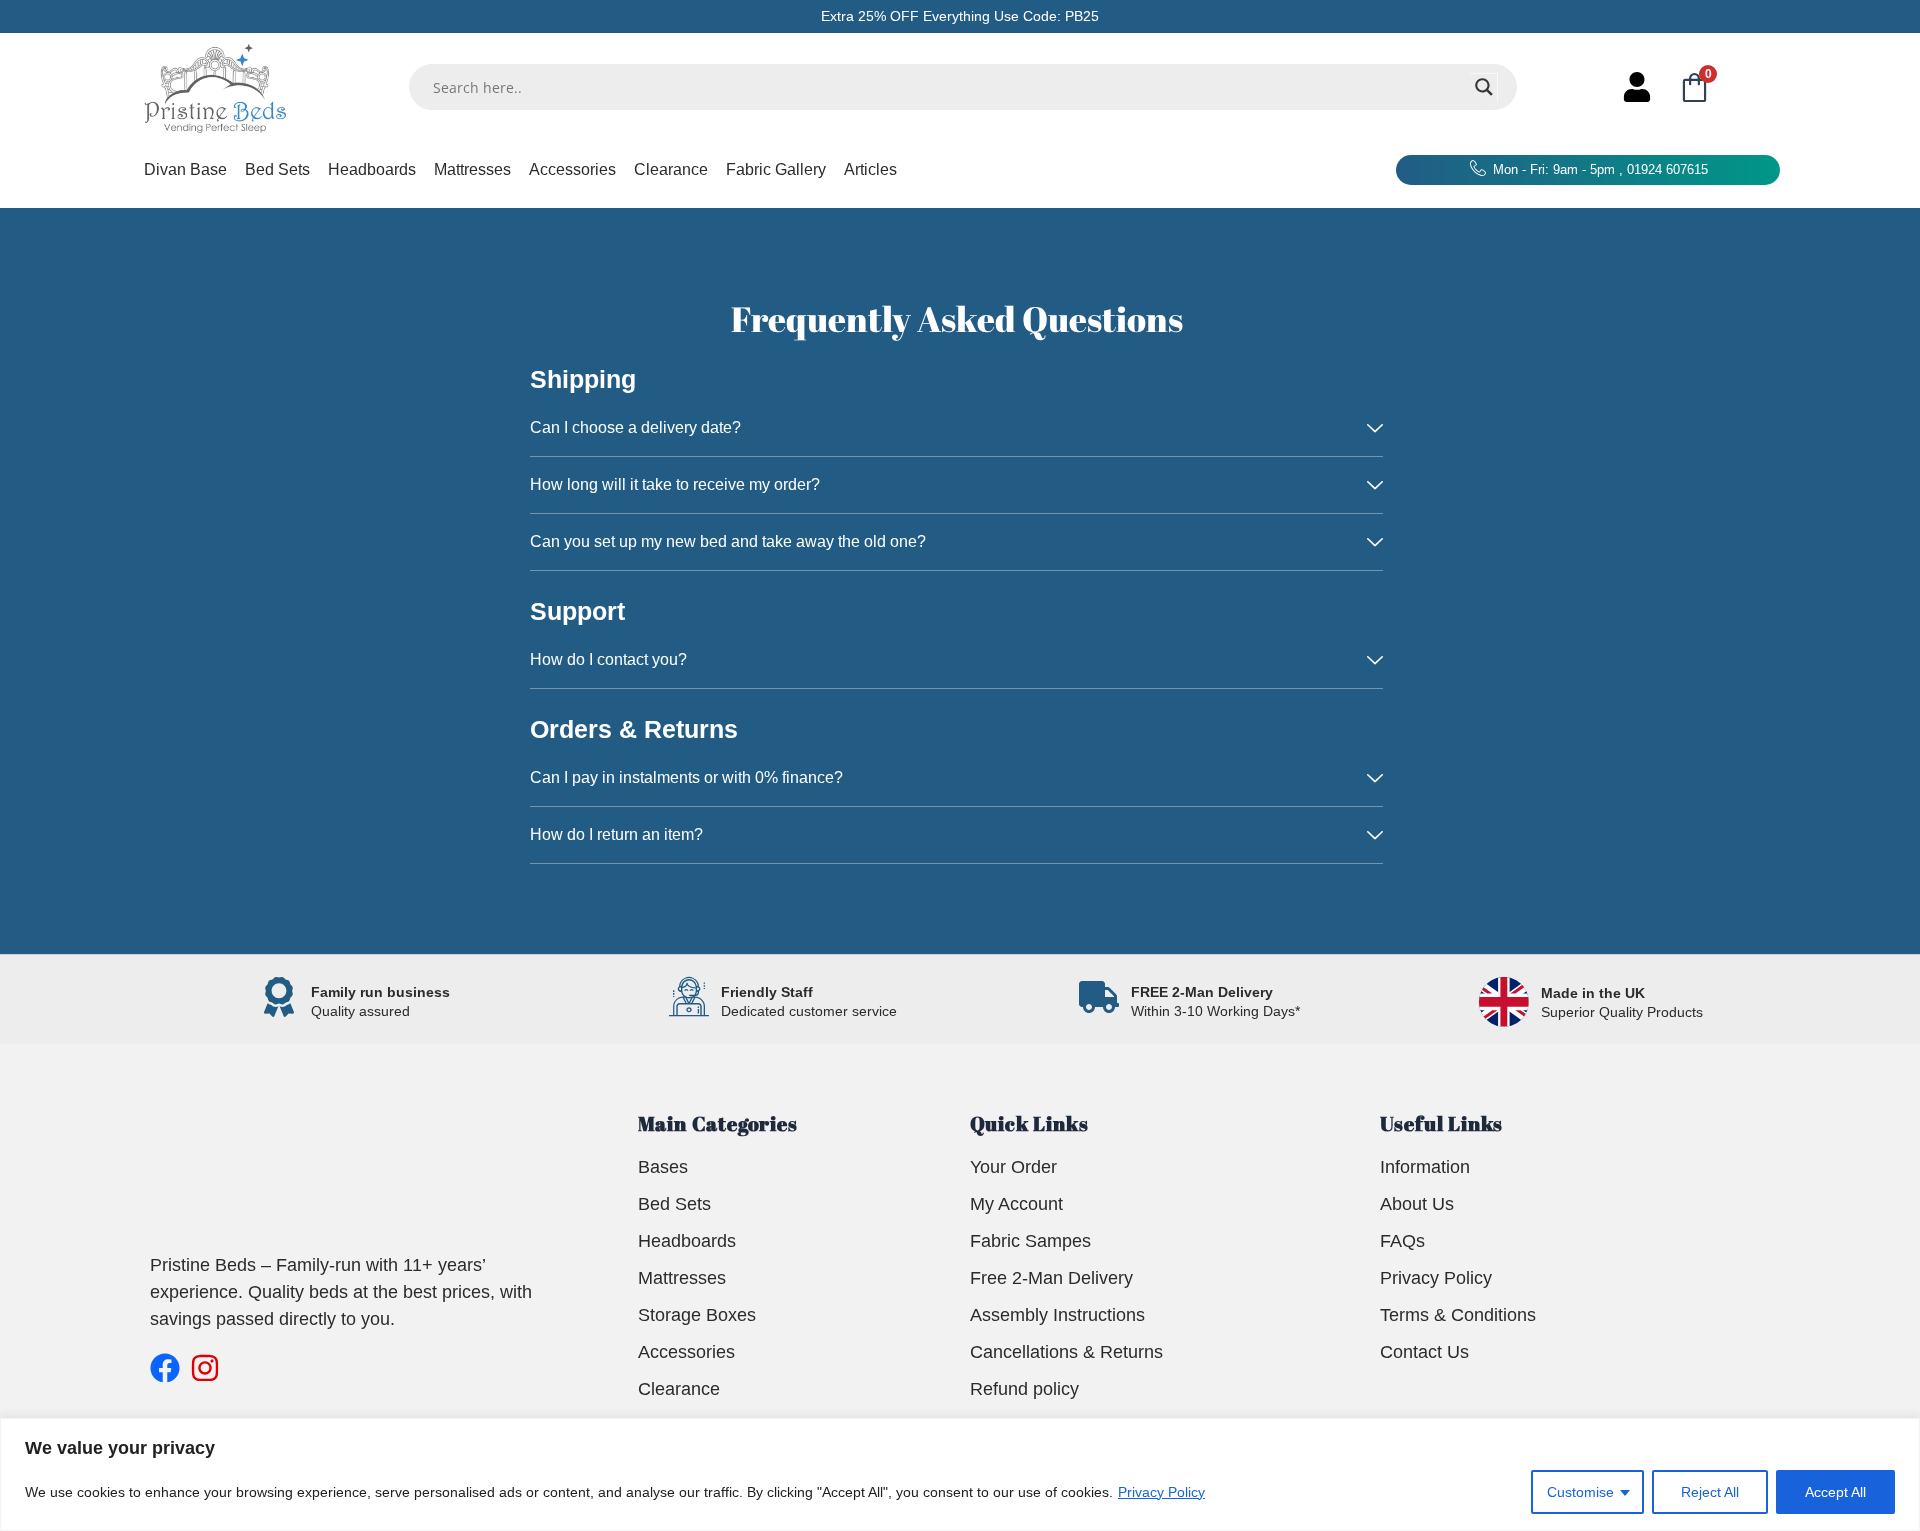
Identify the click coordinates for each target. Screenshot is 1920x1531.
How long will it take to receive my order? (675, 484)
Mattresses (472, 169)
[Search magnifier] (1484, 87)
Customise (1580, 1492)
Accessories (572, 169)
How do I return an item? (616, 834)
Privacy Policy (1161, 1492)
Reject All (1710, 1492)
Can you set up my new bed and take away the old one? (728, 541)
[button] (956, 428)
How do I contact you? (608, 659)
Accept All (1835, 1492)
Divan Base (185, 169)
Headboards (372, 169)
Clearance (671, 169)
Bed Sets (277, 169)
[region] (960, 1474)
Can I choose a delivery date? (635, 427)
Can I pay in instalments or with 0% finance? (686, 777)
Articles (870, 169)
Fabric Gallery (776, 169)
